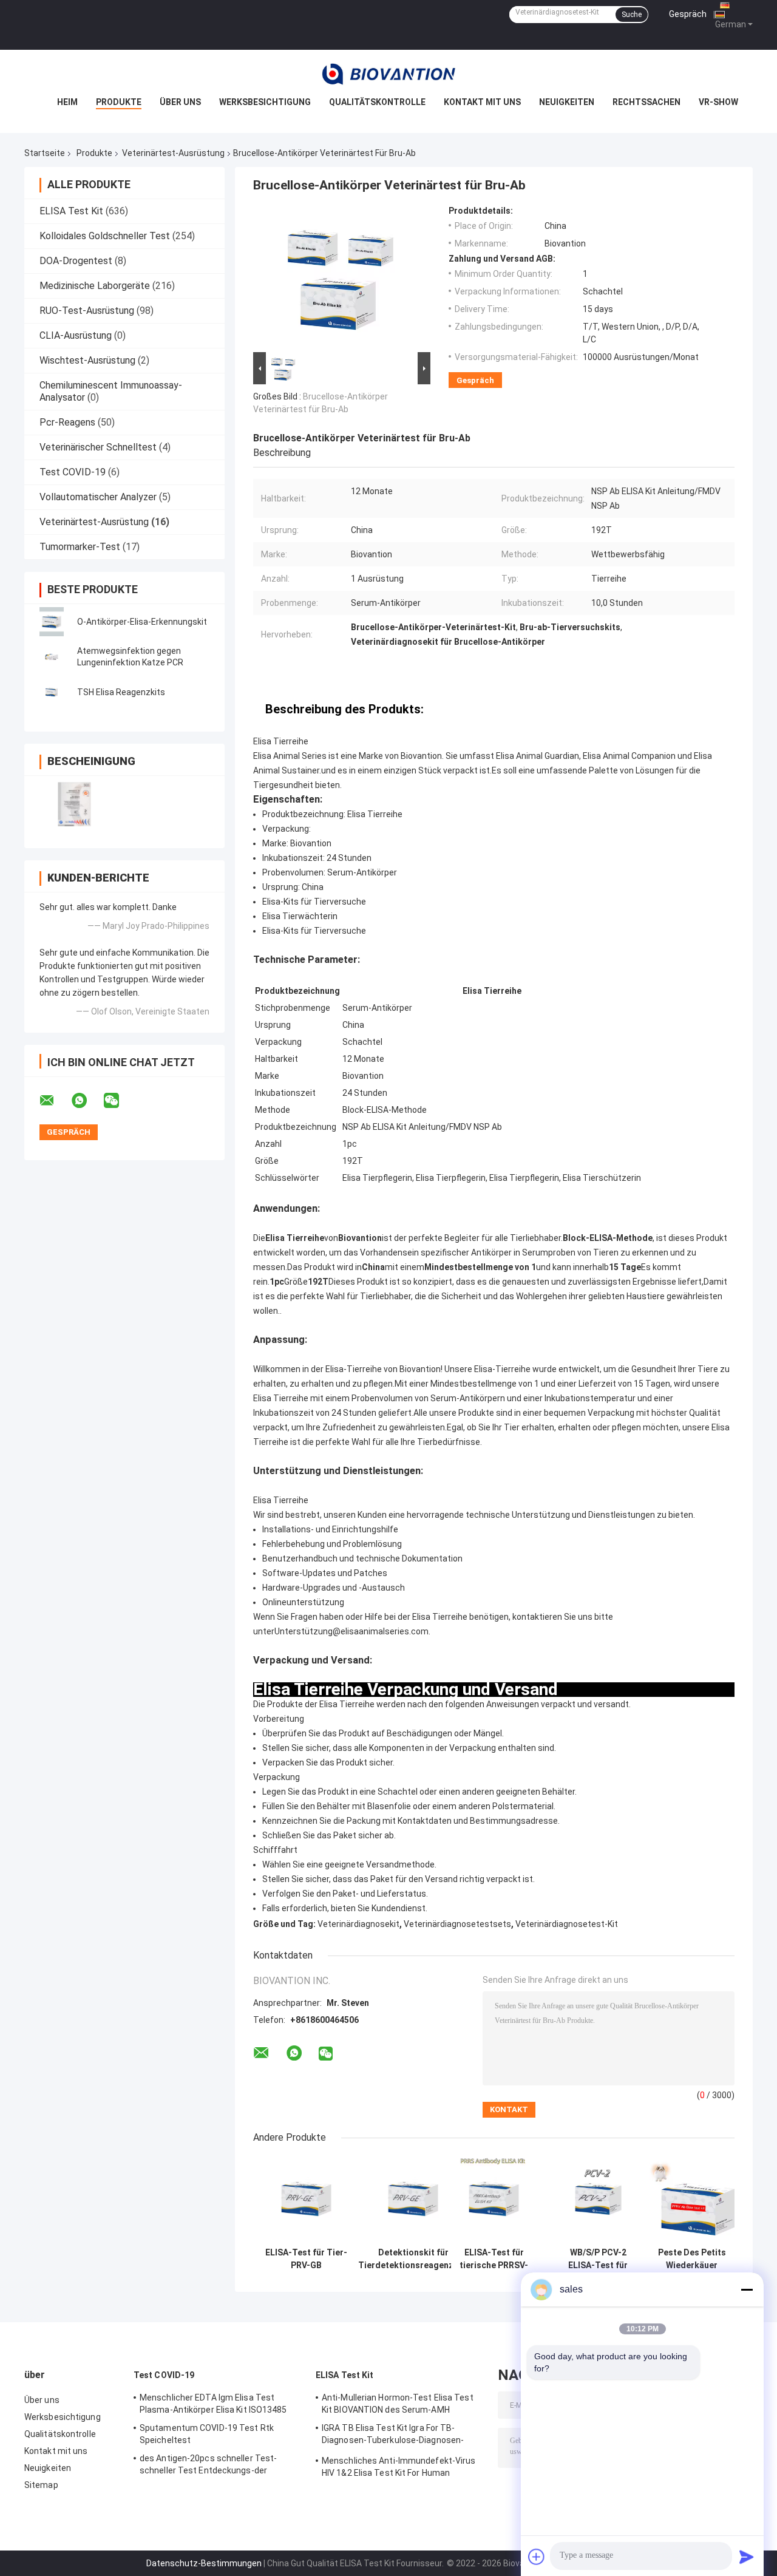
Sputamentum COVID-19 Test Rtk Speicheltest (207, 2434)
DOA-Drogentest (76, 261)
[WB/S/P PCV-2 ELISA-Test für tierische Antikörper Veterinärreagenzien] (598, 2199)
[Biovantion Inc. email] (55, 1101)
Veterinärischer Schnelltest (98, 447)
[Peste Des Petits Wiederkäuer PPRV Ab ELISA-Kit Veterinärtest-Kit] (692, 2199)
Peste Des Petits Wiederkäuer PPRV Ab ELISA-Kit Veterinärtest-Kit (692, 2259)
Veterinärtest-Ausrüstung (173, 153)
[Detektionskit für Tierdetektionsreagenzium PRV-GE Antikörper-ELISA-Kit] (413, 2199)
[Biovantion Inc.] (388, 74)
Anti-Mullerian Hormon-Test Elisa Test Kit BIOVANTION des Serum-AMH (398, 2404)
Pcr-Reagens (67, 422)
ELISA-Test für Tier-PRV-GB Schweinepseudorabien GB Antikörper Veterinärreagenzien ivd (306, 2259)
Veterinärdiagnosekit (358, 1924)
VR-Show (718, 102)
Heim (67, 102)
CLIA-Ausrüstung (76, 335)
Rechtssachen (646, 102)
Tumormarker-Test (80, 547)
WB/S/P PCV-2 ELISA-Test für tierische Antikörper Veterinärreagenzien (598, 2259)
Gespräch (688, 14)
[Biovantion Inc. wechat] (119, 1101)
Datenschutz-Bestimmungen (204, 2563)
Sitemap (41, 2485)
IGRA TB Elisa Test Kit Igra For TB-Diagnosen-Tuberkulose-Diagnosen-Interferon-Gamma (393, 2436)
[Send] (747, 2557)
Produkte (119, 102)
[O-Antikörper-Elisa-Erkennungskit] (52, 622)
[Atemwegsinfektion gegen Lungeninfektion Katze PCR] (52, 657)
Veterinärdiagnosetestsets (457, 1924)
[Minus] (747, 2289)
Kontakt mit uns (482, 102)
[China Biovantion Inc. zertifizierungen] (74, 804)
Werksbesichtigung (265, 102)
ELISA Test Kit (71, 211)
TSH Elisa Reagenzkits (121, 692)
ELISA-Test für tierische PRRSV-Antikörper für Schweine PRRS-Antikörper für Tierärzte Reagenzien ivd (494, 2259)
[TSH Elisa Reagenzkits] (52, 692)
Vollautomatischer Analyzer (98, 497)
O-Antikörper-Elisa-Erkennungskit (142, 622)
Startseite (45, 153)
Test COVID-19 (73, 472)
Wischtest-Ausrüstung (87, 360)
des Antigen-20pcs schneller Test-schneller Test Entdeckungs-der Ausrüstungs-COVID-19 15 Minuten (209, 2466)
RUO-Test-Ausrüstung (87, 311)
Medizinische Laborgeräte (95, 286)
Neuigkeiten (567, 102)
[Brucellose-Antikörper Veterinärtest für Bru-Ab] (338, 277)
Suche (632, 15)
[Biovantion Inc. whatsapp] (87, 1101)
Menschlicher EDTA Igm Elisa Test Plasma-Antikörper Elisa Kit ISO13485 (213, 2404)
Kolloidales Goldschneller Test (105, 236)
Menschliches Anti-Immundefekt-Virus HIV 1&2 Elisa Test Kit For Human (399, 2467)
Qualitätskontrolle (377, 102)
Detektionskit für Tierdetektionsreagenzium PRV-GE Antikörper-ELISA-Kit (413, 2259)
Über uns (180, 102)
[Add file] (537, 2557)
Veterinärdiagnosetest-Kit (567, 1924)
